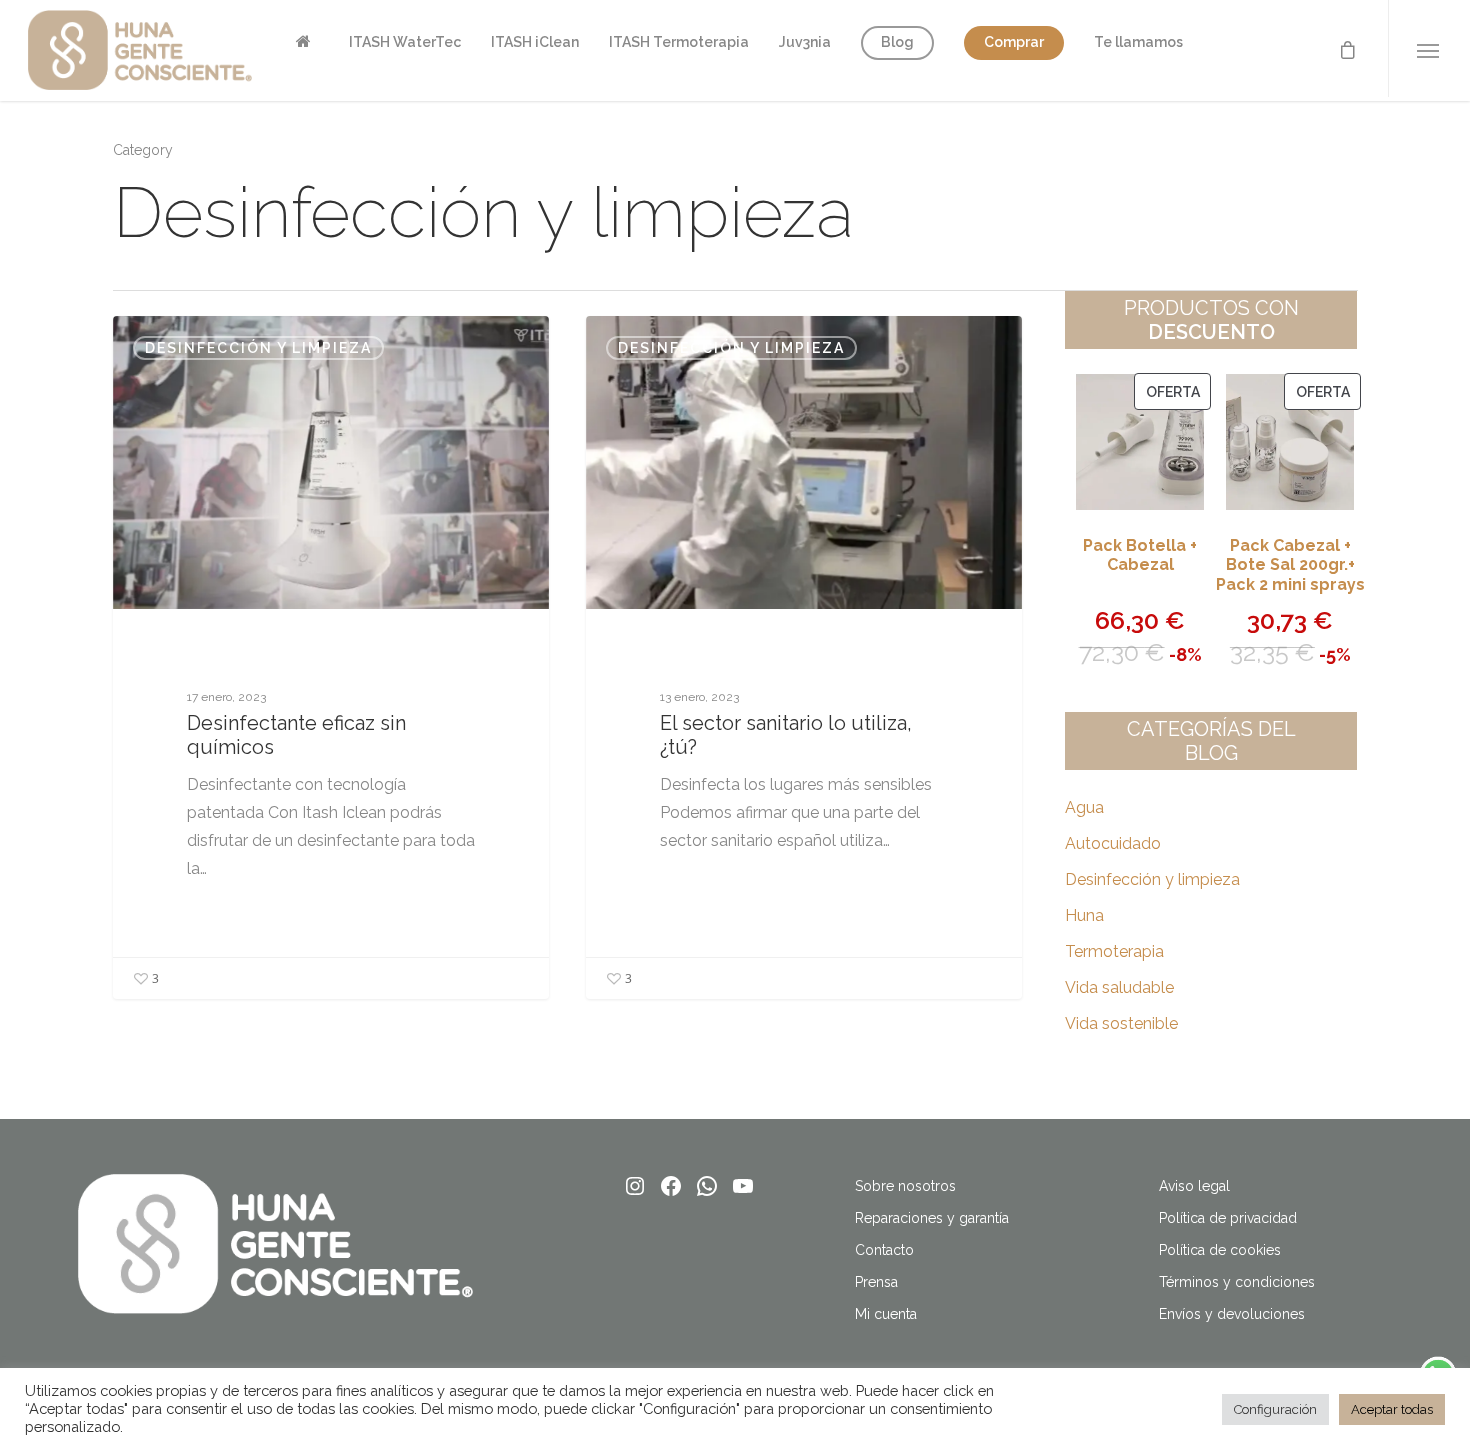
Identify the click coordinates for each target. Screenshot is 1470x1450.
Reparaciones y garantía (932, 1218)
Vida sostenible (1121, 1023)
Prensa (876, 1282)
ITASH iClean (535, 42)
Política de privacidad (1228, 1218)
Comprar (1014, 42)
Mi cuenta (886, 1314)
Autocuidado (1113, 843)
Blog (897, 42)
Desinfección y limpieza (258, 348)
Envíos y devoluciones (1232, 1314)
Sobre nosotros (905, 1186)
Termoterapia (1114, 951)
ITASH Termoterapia (679, 42)
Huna (1084, 915)
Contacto (884, 1250)
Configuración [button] (1275, 1409)
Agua (1084, 807)
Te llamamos (1138, 42)
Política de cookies (1220, 1250)
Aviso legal (1194, 1186)
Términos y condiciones (1237, 1282)
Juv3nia (805, 42)
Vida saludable (1119, 987)
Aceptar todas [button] (1392, 1409)
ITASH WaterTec (405, 42)
